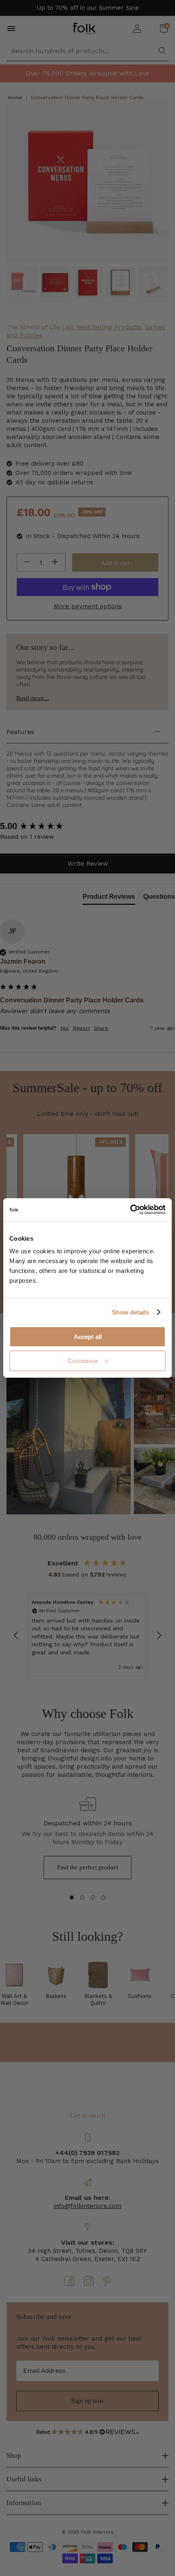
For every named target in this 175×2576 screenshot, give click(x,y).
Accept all (88, 1337)
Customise (83, 1361)
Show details (130, 1312)
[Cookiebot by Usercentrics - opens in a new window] (130, 1210)
